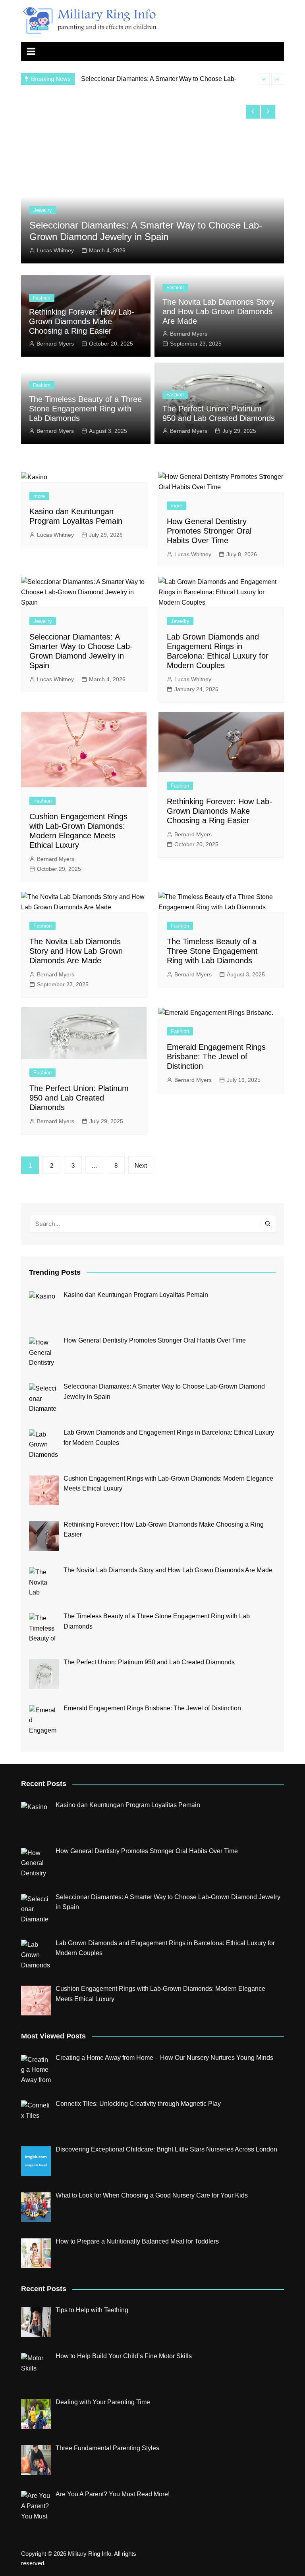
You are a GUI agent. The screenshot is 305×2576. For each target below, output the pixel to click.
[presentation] (264, 79)
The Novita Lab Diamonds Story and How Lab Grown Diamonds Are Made (219, 311)
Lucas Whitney (85, 250)
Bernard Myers (55, 344)
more (39, 496)
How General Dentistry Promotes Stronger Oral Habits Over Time (209, 531)
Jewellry (72, 210)
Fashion (42, 298)
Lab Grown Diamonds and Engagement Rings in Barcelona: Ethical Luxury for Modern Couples (160, 231)
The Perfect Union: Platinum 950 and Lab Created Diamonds (79, 1098)
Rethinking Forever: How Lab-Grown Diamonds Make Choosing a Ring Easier (82, 321)
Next (141, 1165)
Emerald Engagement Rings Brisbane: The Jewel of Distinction (216, 1057)
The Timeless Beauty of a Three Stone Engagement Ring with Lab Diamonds (85, 409)
